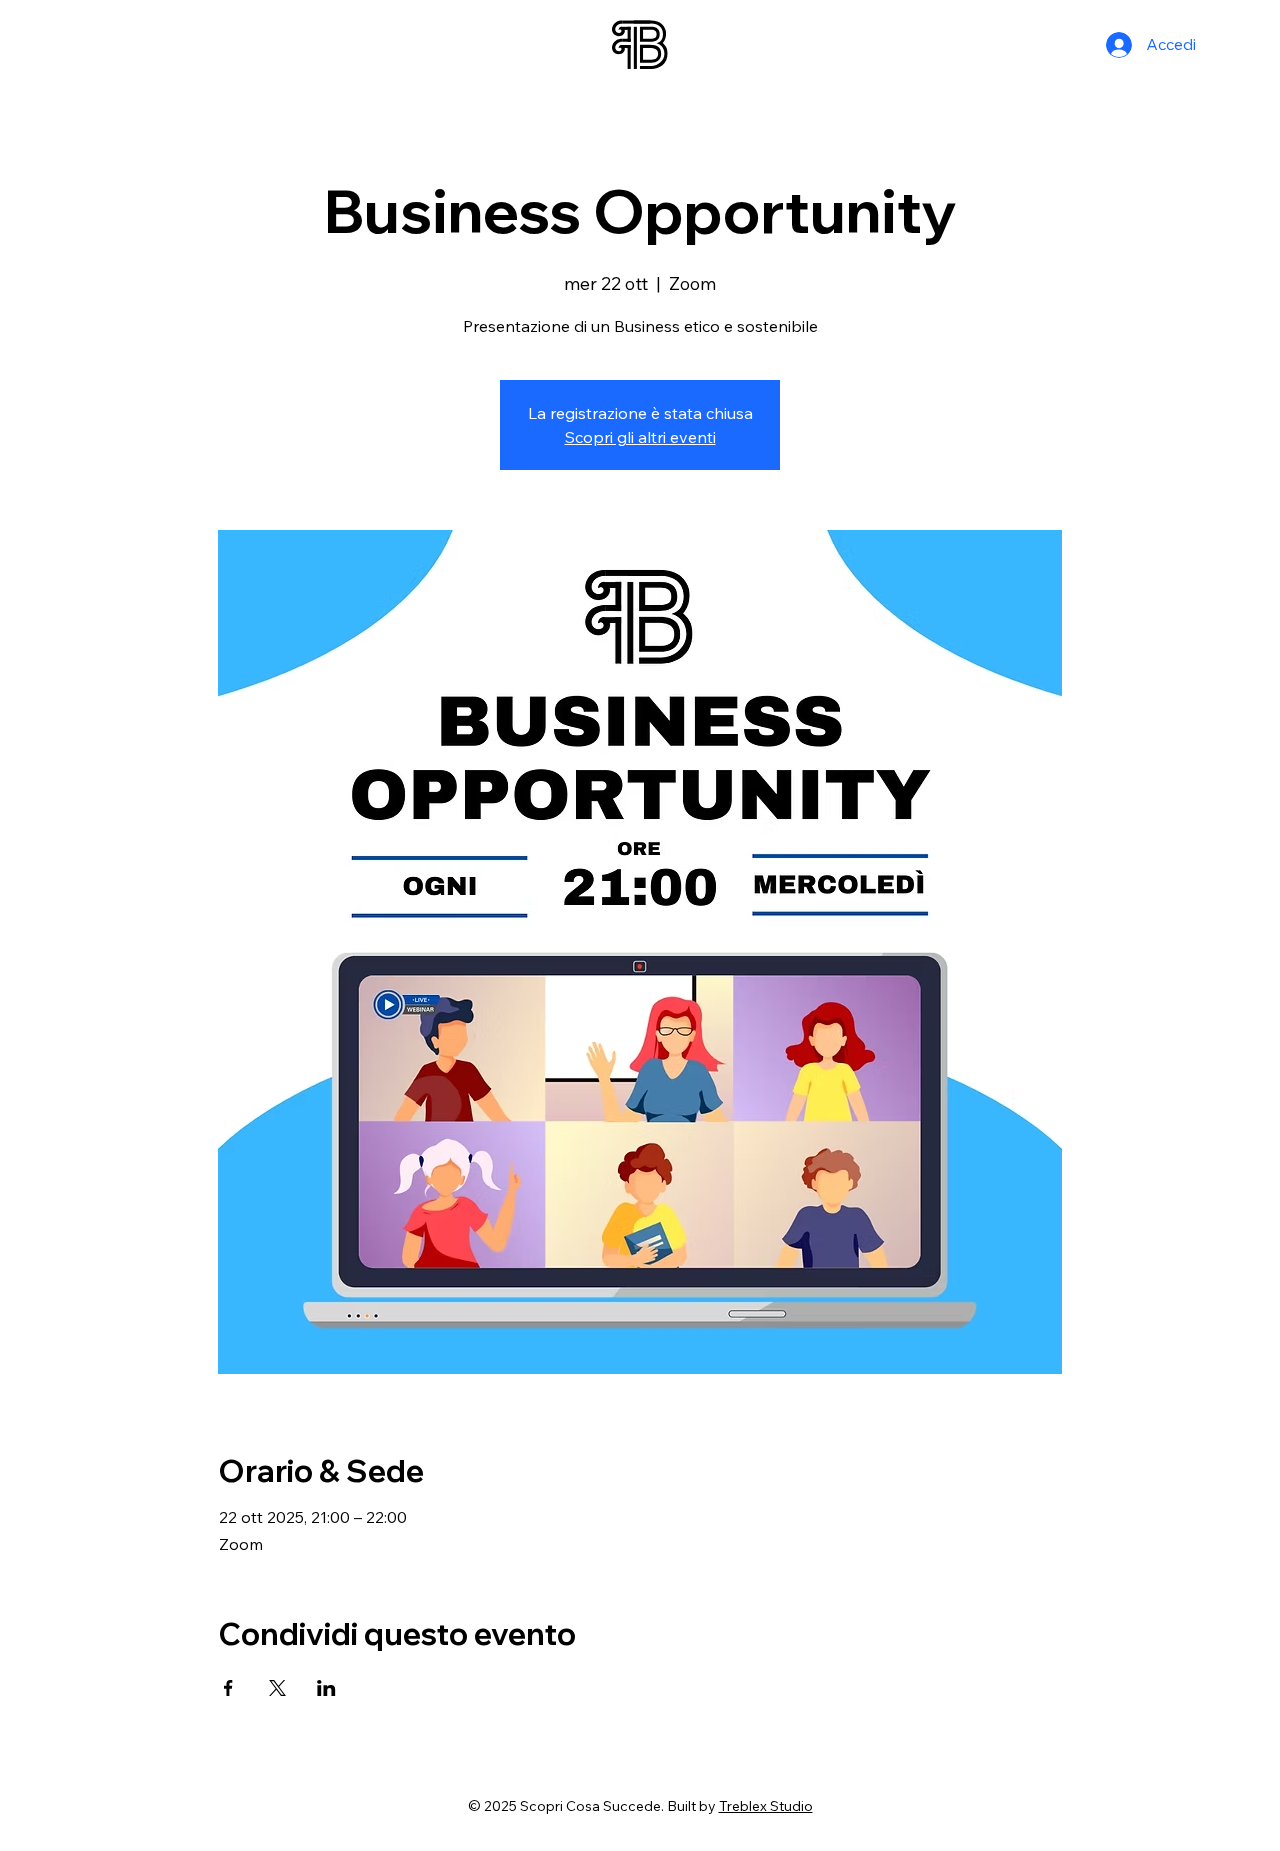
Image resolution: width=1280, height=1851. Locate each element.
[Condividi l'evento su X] (277, 1688)
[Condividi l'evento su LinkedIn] (326, 1688)
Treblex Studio (766, 1806)
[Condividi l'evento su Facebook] (228, 1688)
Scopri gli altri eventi (640, 437)
